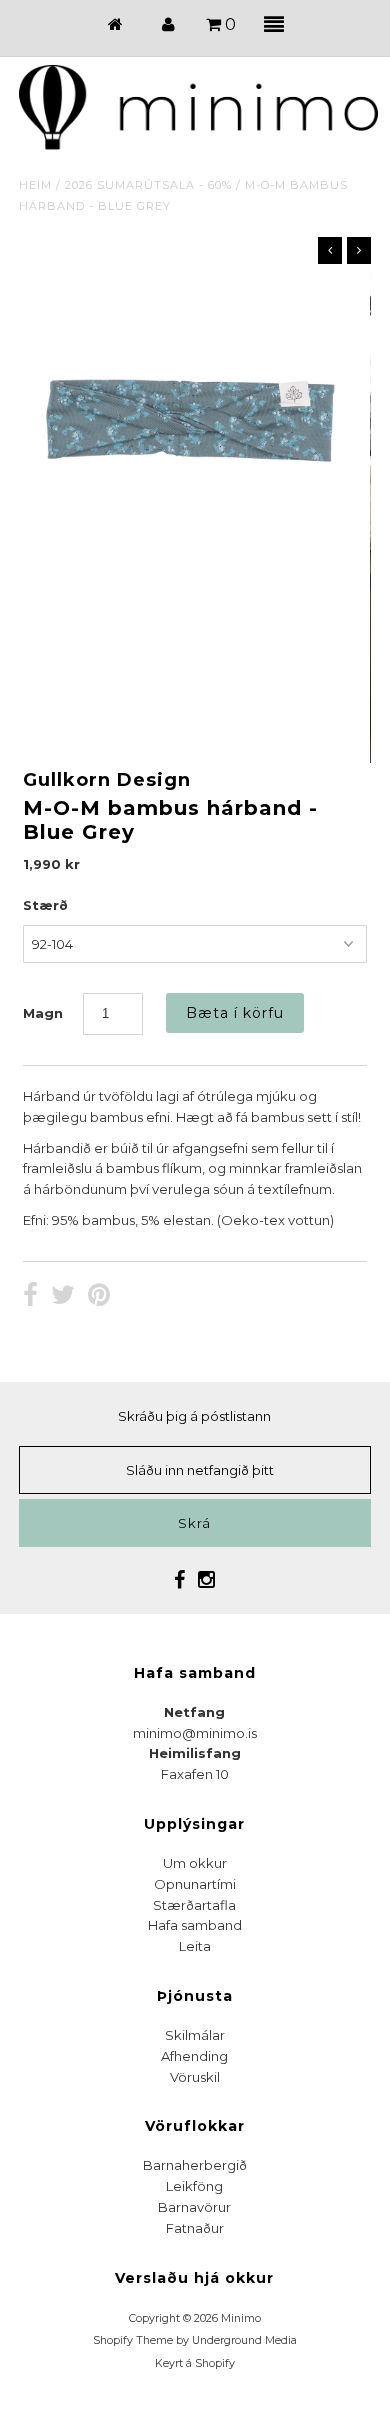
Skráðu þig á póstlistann (194, 1416)
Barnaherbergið (195, 2165)
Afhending (194, 2056)
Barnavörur (194, 2207)
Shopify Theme (133, 2340)
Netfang (194, 1712)
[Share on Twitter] (63, 1297)
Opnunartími (195, 1884)
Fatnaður (195, 2228)
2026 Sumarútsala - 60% (148, 185)
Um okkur (195, 1863)
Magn (43, 1013)
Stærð (45, 905)
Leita (195, 1946)
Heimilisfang (195, 1753)
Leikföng (194, 2186)
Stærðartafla (194, 1905)
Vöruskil (195, 2077)
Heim (35, 185)
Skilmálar (195, 2035)
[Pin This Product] (99, 1297)
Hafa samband (195, 1925)
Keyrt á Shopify (195, 2363)
